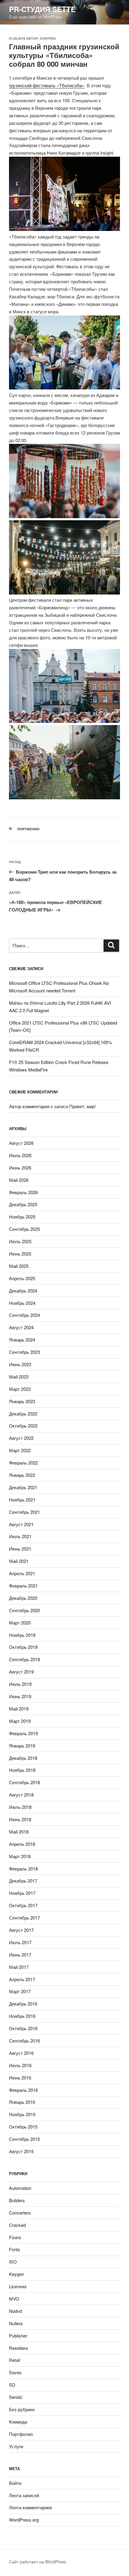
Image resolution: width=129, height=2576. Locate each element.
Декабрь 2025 (23, 1204)
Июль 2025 (20, 1241)
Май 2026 (19, 1180)
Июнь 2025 (20, 1254)
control (48, 38)
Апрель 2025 (22, 1278)
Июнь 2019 (20, 1696)
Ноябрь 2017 (22, 1893)
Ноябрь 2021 (22, 1500)
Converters (20, 2213)
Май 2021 (19, 1561)
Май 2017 (19, 1967)
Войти (15, 2483)
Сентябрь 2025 (24, 1229)
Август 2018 (21, 1795)
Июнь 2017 (20, 1955)
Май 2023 (19, 1377)
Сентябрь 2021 (24, 1512)
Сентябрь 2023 (24, 1352)
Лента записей (24, 2495)
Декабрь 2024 (23, 1291)
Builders (17, 2200)
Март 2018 (20, 1856)
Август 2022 (21, 1438)
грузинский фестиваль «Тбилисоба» (47, 85)
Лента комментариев (30, 2507)
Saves (15, 2372)
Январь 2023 (22, 1401)
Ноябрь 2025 (22, 1217)
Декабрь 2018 (23, 1758)
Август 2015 (21, 2151)
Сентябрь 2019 (24, 1659)
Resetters (19, 2348)
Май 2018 (19, 1832)
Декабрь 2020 (23, 1598)
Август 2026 (21, 1143)
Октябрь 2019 (23, 1647)
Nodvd (15, 2311)
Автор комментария (29, 1106)
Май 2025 (19, 1266)
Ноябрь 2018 (22, 1770)
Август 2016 (21, 2053)
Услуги (16, 2446)
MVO (14, 2299)
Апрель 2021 (22, 1573)
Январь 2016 (22, 2102)
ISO (13, 2262)
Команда (18, 2422)
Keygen (16, 2274)
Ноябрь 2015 (22, 2114)
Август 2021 (21, 1524)
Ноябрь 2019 (22, 1635)
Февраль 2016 (23, 2090)
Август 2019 (21, 1672)
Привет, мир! (82, 1106)
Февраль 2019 (23, 1733)
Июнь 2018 (20, 1819)
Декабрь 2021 (23, 1487)
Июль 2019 (20, 1684)
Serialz (16, 2397)
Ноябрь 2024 (22, 1303)
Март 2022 (20, 1450)
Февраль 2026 (23, 1192)
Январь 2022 (22, 1475)
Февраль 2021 (23, 1586)
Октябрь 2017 (23, 1905)
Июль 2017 (20, 1942)
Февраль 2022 (23, 1463)
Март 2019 (20, 1721)
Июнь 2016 (20, 2078)
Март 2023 (20, 1389)
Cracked (17, 2225)
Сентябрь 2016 (24, 2041)
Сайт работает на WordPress (37, 2562)
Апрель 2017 (22, 1979)
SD (12, 2385)
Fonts (15, 2249)
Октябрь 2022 (23, 1426)
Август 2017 (21, 1930)
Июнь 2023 (20, 1364)
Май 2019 (19, 1709)
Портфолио (28, 829)
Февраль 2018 (23, 1869)
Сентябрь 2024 (24, 1315)
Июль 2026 (20, 1155)
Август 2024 (21, 1327)
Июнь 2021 (20, 1549)
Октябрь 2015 (23, 2127)
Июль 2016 (20, 2065)
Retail (15, 2360)
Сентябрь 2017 (24, 1918)
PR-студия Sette (42, 9)
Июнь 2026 (20, 1168)
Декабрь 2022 (23, 1414)
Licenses (18, 2286)
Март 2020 (20, 1623)
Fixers (15, 2237)
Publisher (18, 2336)
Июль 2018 (20, 1807)
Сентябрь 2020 (24, 1610)
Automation (20, 2188)
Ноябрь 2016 (22, 2016)
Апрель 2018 (22, 1844)
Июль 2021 (20, 1536)
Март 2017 (20, 1991)
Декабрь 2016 (23, 2004)
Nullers (16, 2323)
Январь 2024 (22, 1340)
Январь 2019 (22, 1746)
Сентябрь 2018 (24, 1782)
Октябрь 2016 (23, 2028)
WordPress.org (24, 2520)
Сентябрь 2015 (24, 2139)
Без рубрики (22, 2409)
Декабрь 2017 (23, 1881)
